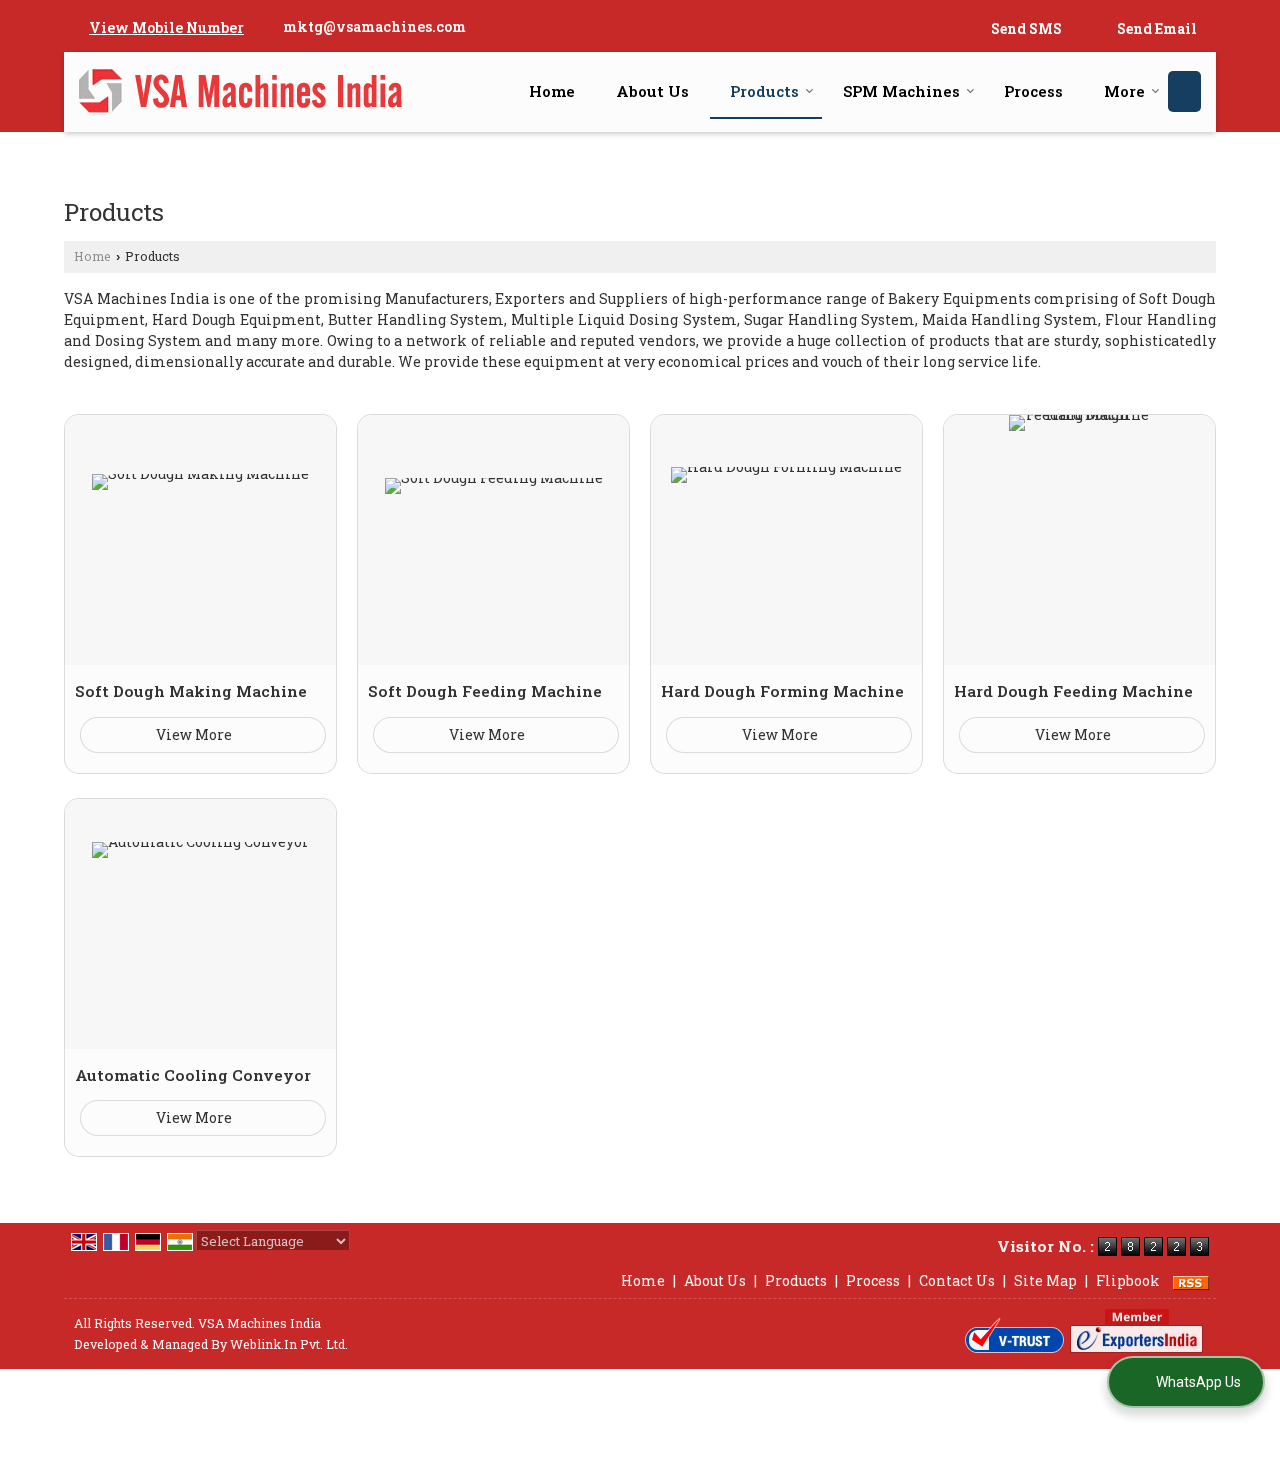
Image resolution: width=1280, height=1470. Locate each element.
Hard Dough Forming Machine (782, 691)
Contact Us (957, 1280)
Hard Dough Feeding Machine (1073, 691)
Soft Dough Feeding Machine (485, 691)
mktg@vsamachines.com (374, 26)
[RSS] (1191, 1280)
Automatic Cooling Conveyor (193, 1075)
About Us (652, 91)
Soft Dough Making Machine (191, 691)
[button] (166, 27)
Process (1033, 91)
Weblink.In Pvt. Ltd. (289, 1344)
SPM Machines (901, 91)
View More (195, 734)
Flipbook (1128, 1280)
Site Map (1045, 1280)
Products (764, 91)
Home (552, 91)
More (1124, 91)
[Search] (1184, 91)
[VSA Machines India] (240, 92)
